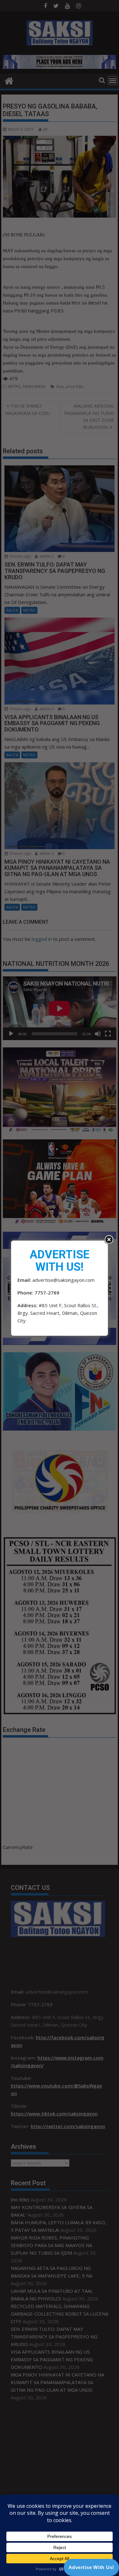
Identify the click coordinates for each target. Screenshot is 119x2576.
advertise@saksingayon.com (63, 1280)
